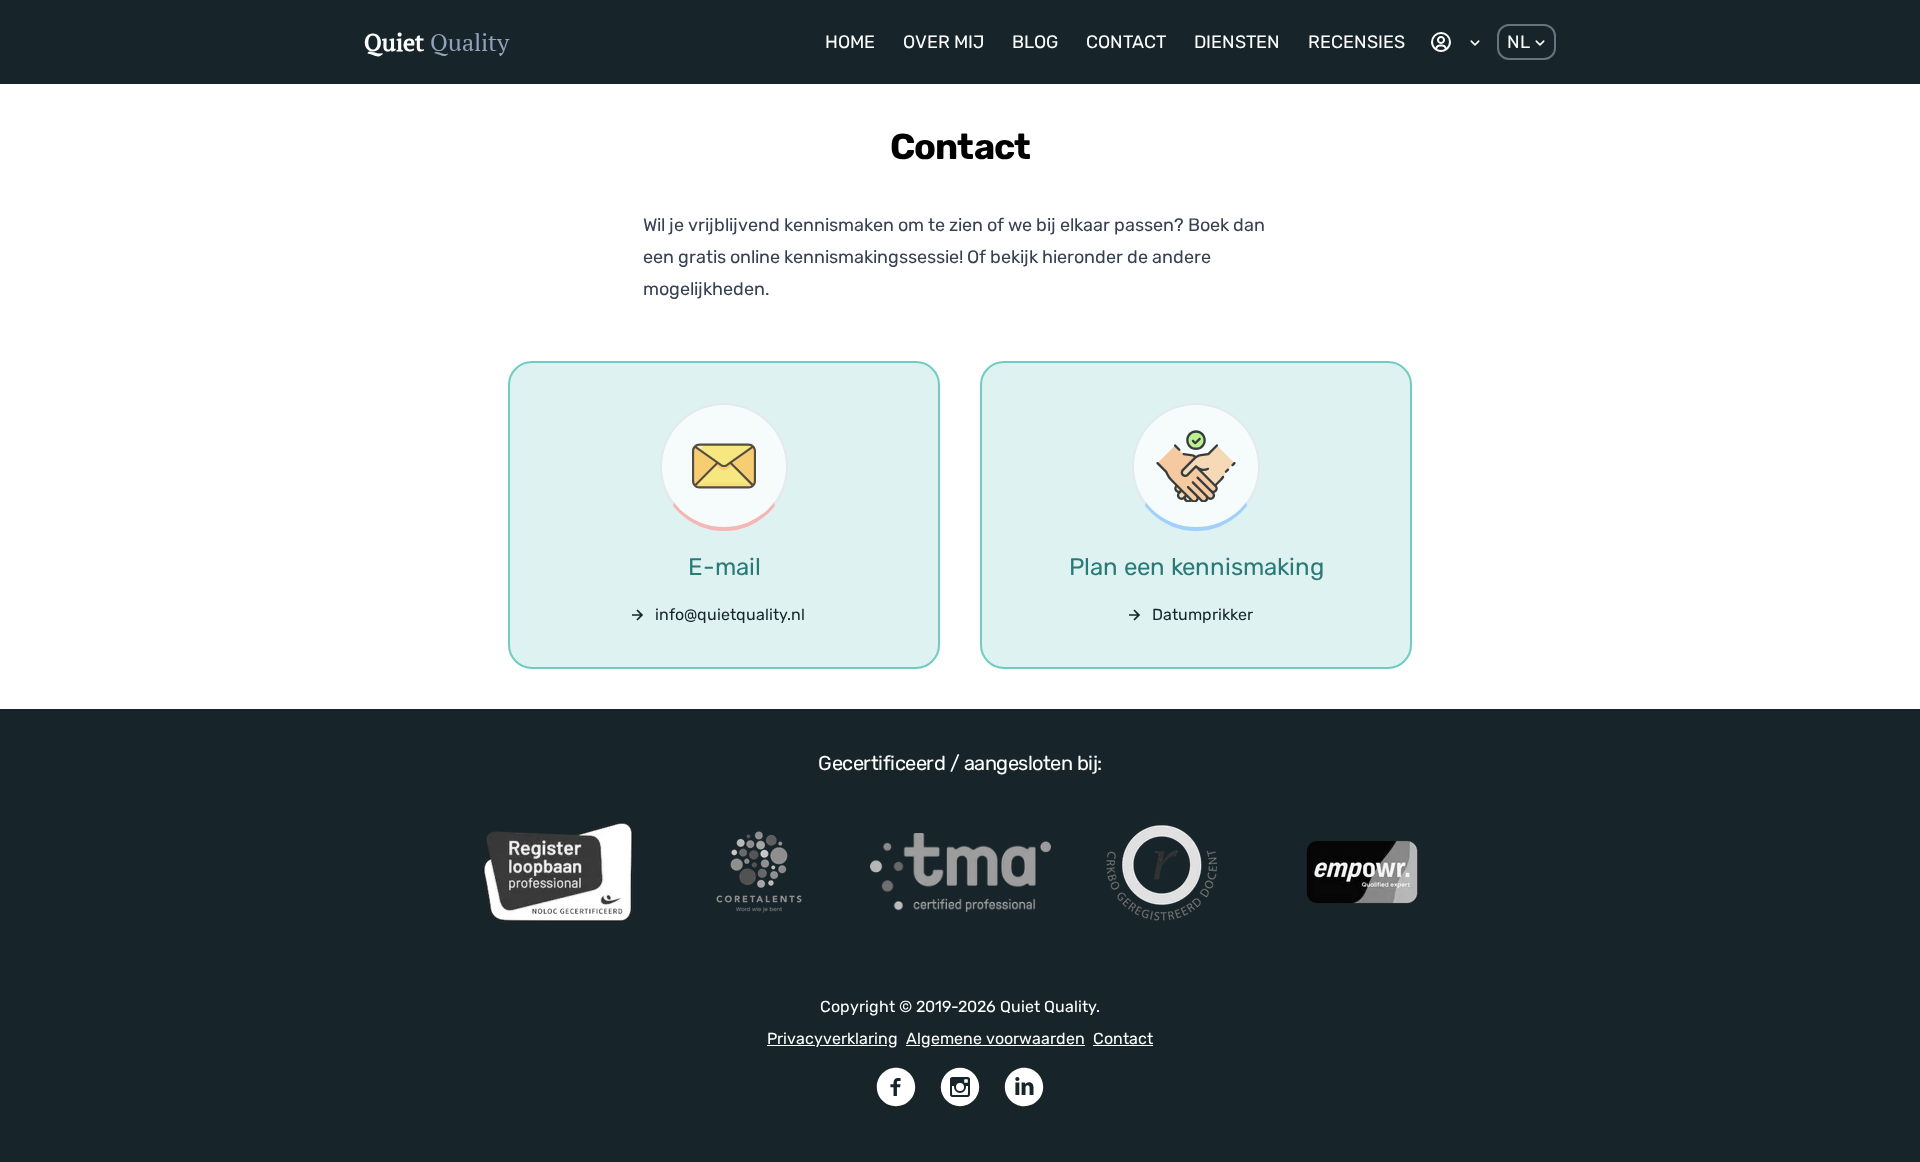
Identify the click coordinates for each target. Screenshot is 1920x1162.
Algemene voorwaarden (995, 1038)
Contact (1123, 1038)
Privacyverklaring (832, 1038)
